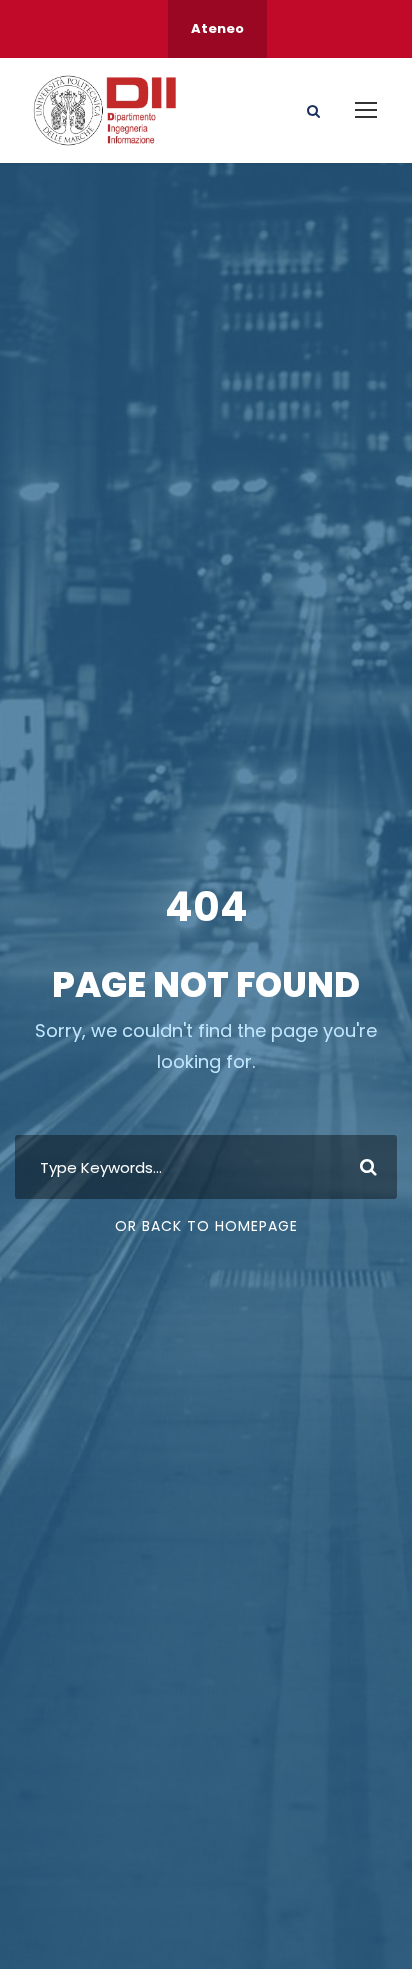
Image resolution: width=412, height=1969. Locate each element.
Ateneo (217, 28)
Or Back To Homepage (206, 1226)
